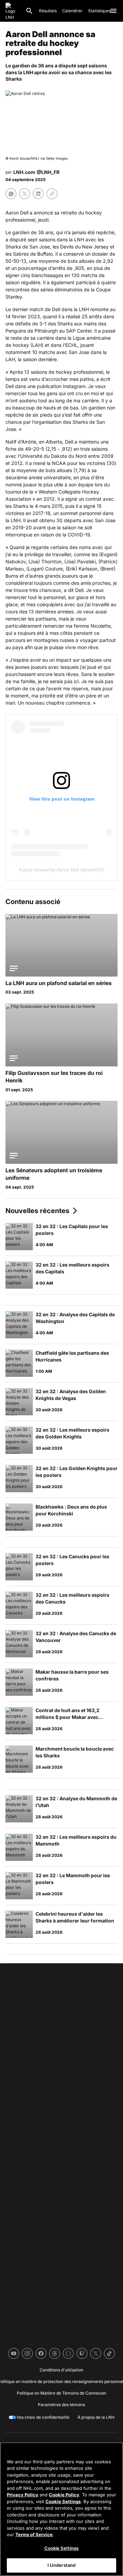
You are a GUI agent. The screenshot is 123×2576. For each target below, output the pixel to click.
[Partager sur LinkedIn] (38, 194)
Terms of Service (34, 2534)
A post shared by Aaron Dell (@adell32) (62, 870)
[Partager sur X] (25, 194)
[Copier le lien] (52, 194)
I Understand (62, 2565)
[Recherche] (29, 11)
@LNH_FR (48, 172)
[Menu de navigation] (113, 11)
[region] (61, 2509)
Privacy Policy (23, 2495)
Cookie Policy (64, 2495)
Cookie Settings (63, 2501)
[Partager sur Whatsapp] (11, 194)
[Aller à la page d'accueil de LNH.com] (13, 11)
